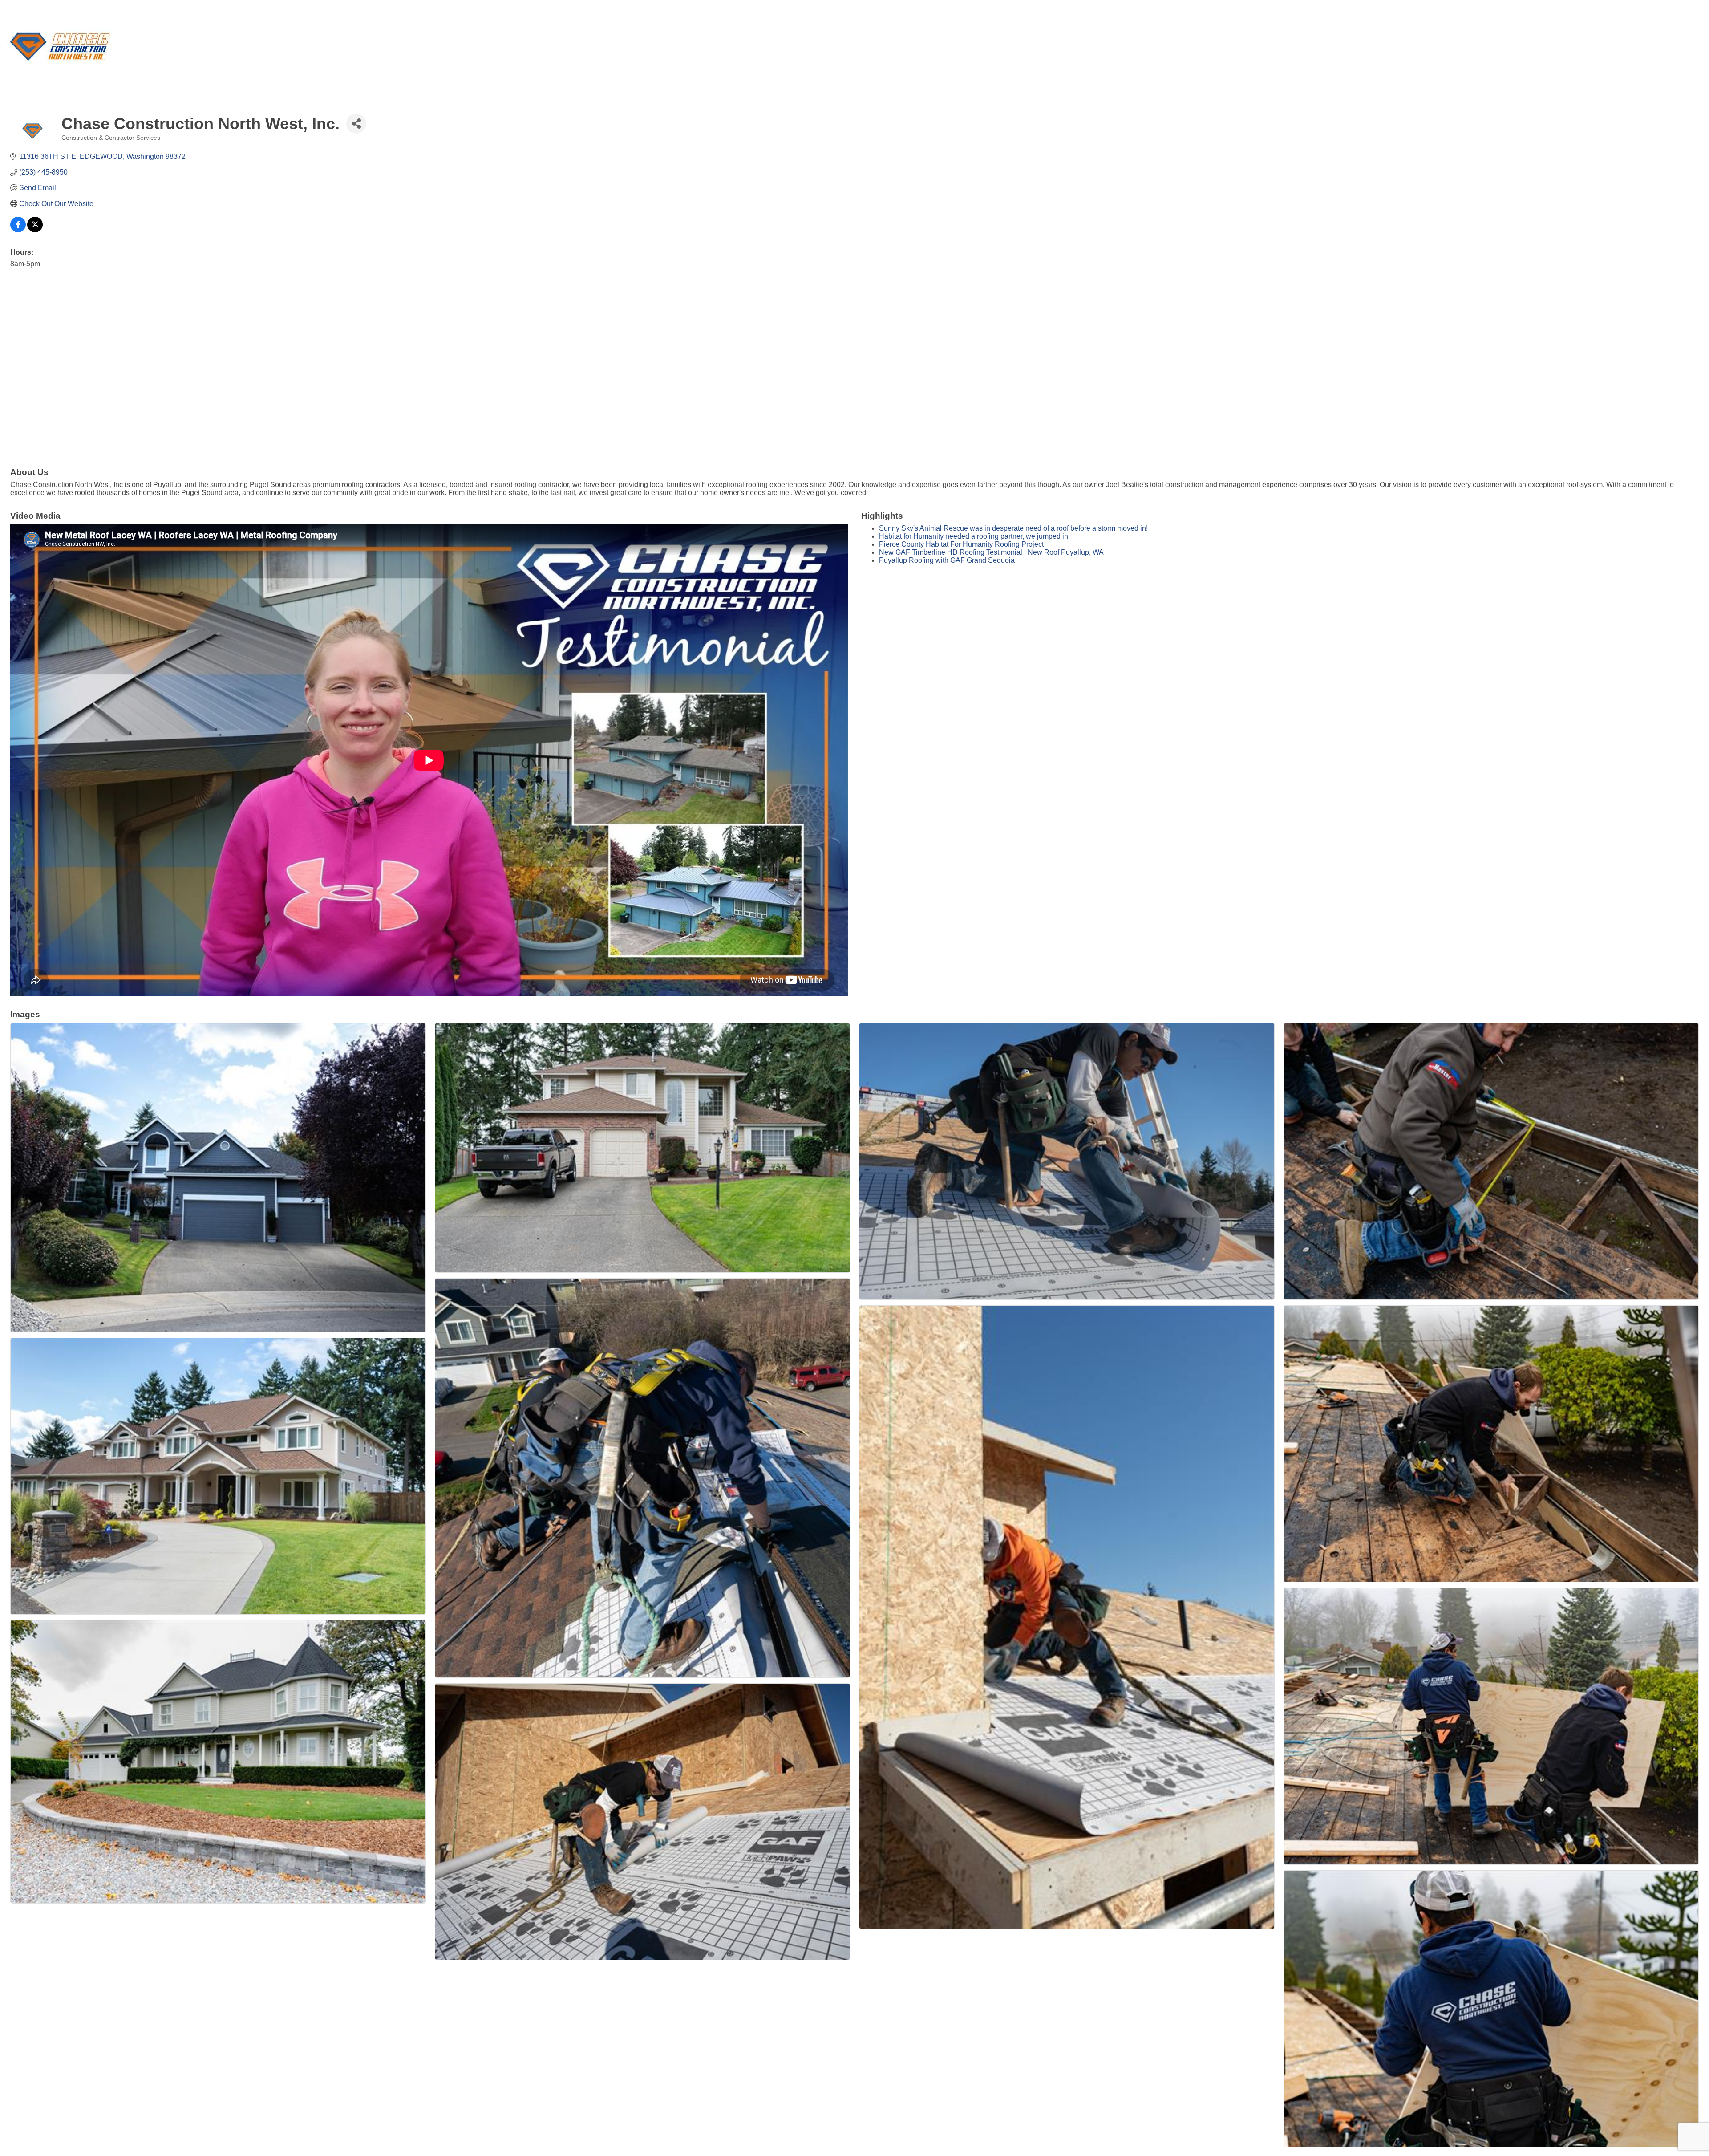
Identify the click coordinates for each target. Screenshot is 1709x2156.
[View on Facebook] (18, 230)
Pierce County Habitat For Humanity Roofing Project (961, 544)
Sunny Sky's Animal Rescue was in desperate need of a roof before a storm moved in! (1013, 528)
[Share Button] (356, 124)
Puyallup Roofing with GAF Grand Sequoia (947, 560)
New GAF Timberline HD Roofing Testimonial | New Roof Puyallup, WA (991, 552)
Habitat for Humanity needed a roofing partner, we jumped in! (974, 536)
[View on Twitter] (35, 230)
